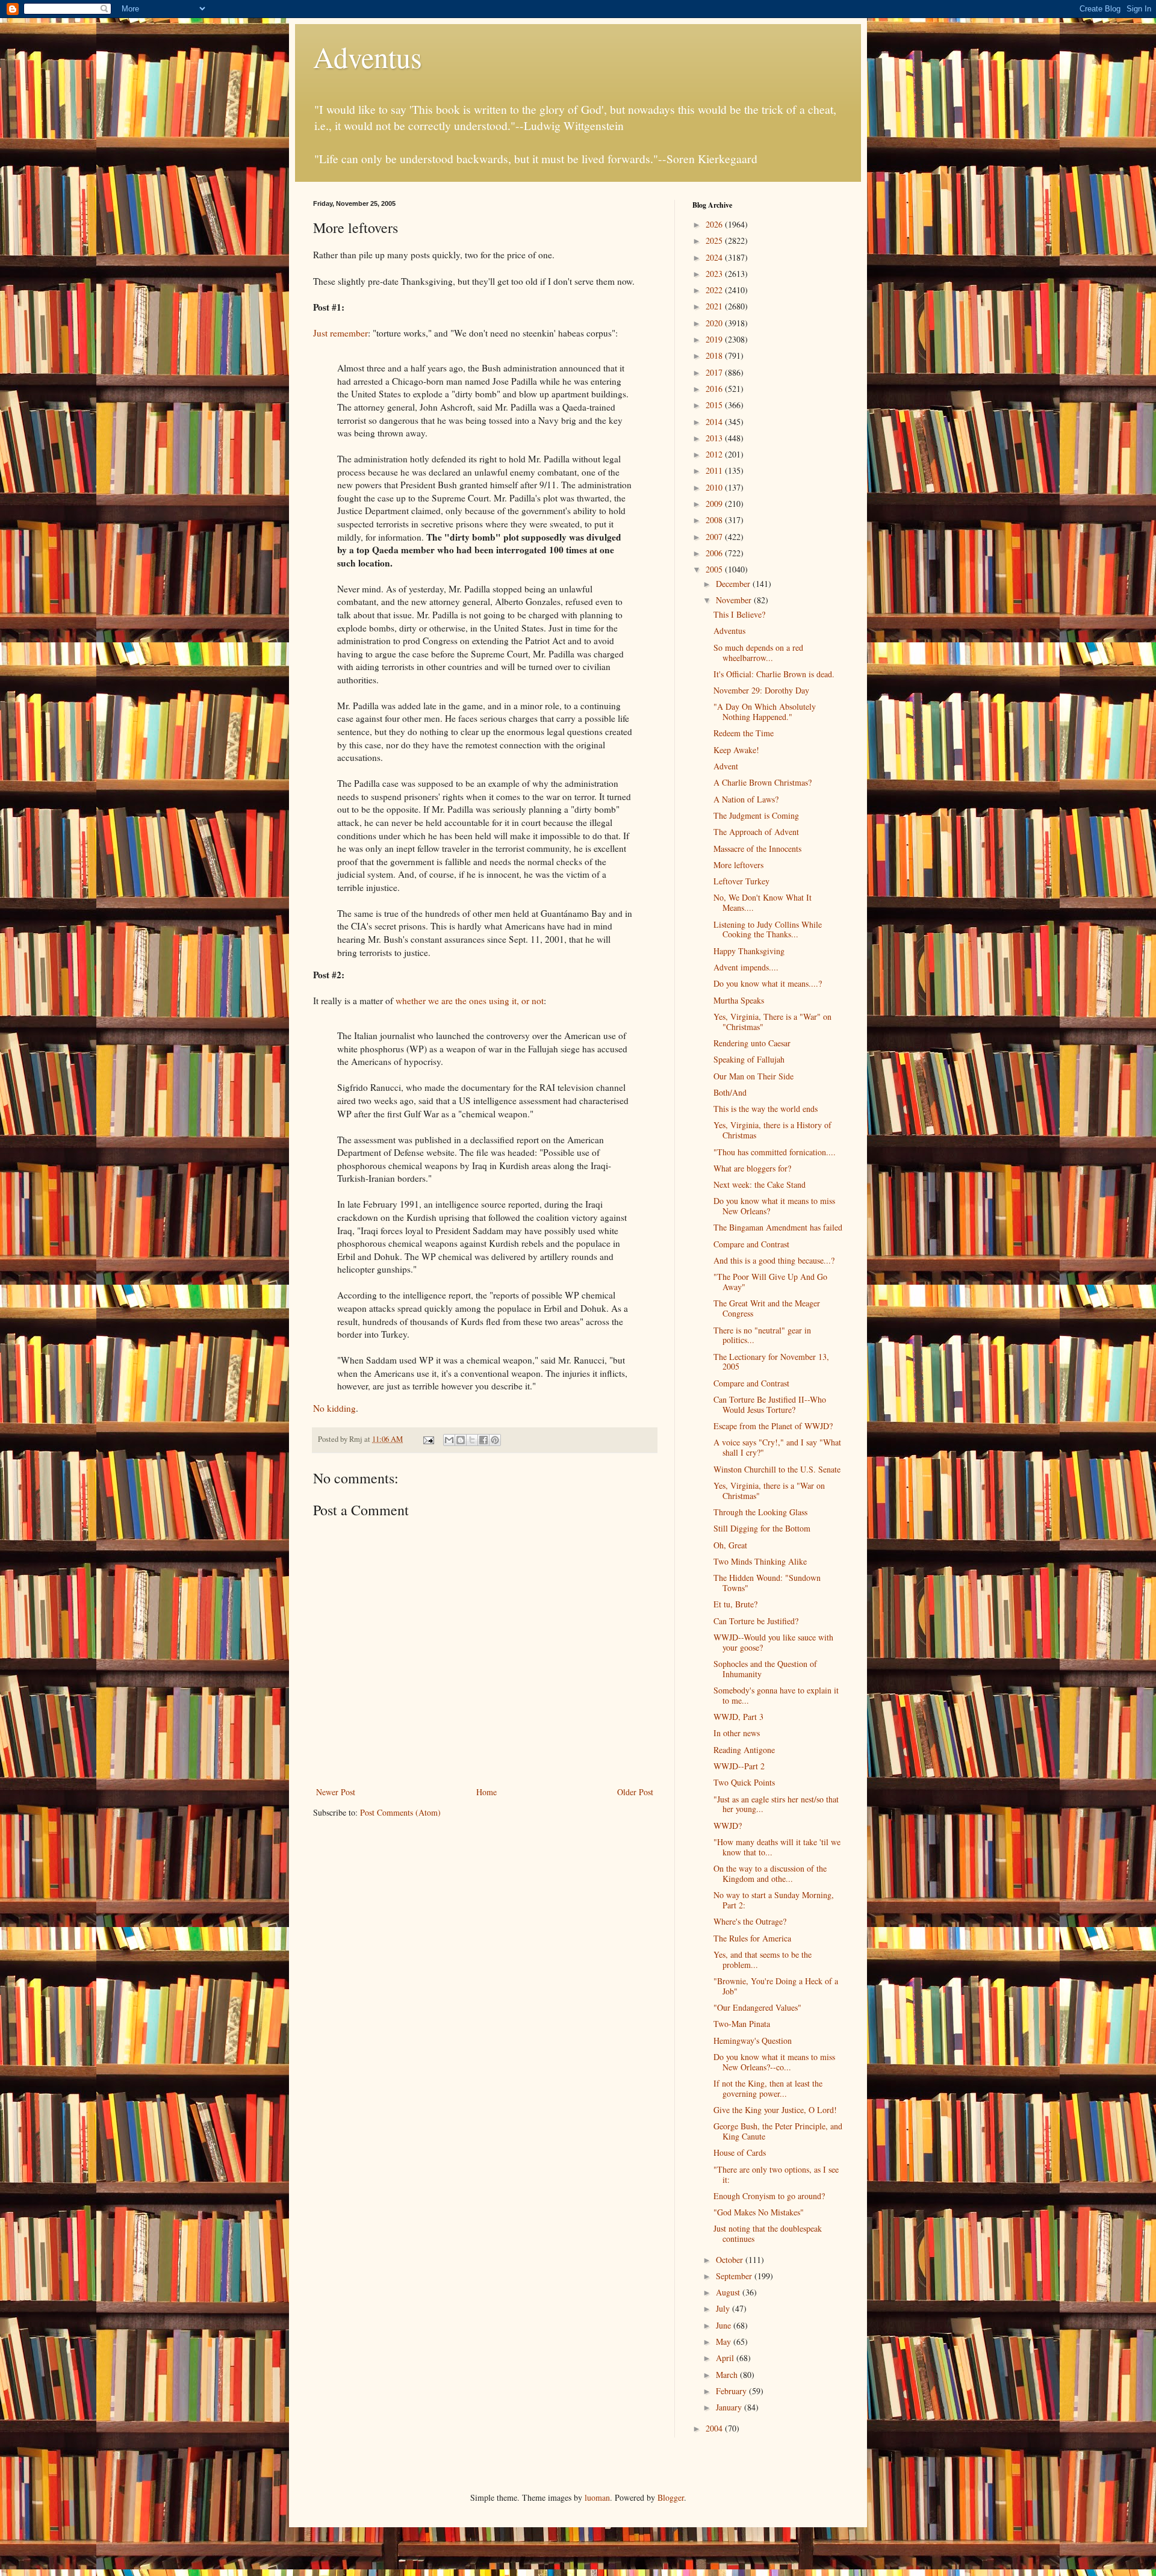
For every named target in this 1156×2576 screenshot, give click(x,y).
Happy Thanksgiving (749, 951)
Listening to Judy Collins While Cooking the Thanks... (768, 930)
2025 (715, 241)
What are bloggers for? (752, 1168)
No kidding (334, 1408)
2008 (715, 520)
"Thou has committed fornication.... (775, 1152)
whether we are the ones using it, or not (470, 1001)
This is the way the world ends (766, 1109)
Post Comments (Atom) (400, 1812)
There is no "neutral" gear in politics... (762, 1335)
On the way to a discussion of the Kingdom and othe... (770, 1873)
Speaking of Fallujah (749, 1059)
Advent (726, 766)
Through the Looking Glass (760, 1512)
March (728, 2375)
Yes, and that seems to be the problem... (763, 1960)
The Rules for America (752, 1938)
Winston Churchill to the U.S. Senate (777, 1469)
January (730, 2407)
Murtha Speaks (739, 1000)
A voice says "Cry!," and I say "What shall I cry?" (777, 1447)
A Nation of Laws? (746, 799)
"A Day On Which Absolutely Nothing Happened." (765, 712)
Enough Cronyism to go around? (769, 2196)
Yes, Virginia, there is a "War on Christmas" (769, 1491)
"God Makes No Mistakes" (759, 2212)
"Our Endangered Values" (757, 2007)
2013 (715, 438)
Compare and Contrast (751, 1244)
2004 (715, 2428)
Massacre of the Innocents (757, 849)
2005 (715, 569)
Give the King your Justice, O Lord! (775, 2110)
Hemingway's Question (753, 2041)
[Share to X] (472, 1440)
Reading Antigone (744, 1750)
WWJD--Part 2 (739, 1766)
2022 (715, 290)
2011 (715, 470)
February (732, 2391)
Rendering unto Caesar (752, 1043)
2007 (715, 537)
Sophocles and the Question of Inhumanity (765, 1669)
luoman (597, 2497)
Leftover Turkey (741, 881)
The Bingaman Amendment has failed (778, 1227)
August (729, 2292)
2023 (715, 274)
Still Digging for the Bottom (762, 1528)
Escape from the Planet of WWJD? (773, 1426)
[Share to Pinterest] (495, 1440)
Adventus (368, 57)
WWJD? (728, 1826)
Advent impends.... (746, 967)
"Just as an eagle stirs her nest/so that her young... (776, 1804)
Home (486, 1792)
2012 (715, 454)
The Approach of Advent (756, 832)
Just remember (340, 333)
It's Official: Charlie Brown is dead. (774, 674)
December (734, 584)
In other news (737, 1733)
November (735, 600)
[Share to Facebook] (483, 1440)
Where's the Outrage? (750, 1921)
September (735, 2276)
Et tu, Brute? (735, 1604)
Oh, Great (730, 1545)
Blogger (671, 2497)
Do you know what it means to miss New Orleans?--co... (774, 2062)
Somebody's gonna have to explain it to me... (776, 1695)
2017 (715, 372)
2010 (715, 487)
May (725, 2342)
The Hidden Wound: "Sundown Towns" (767, 1583)
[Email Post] (428, 1439)
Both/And (730, 1092)
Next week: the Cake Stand (760, 1184)
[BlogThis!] (461, 1440)
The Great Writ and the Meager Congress (767, 1308)
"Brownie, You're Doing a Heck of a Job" (776, 1986)
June (725, 2325)
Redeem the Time (744, 733)
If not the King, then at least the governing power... (768, 2088)
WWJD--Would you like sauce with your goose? (773, 1642)
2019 (715, 339)
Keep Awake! (736, 750)
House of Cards (740, 2152)
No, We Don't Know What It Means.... (763, 902)
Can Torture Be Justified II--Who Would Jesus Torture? (770, 1404)
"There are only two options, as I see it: (776, 2174)
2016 (715, 389)
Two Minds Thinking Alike (760, 1561)
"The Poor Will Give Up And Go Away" (770, 1282)
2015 (715, 405)
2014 (715, 422)
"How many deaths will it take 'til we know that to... (777, 1847)
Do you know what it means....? (768, 983)
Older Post (635, 1792)
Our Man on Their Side (754, 1076)
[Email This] (449, 1440)
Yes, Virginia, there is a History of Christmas (772, 1130)
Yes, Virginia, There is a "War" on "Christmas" (772, 1022)
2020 (715, 323)
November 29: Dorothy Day (761, 690)
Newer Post (336, 1792)
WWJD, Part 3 (738, 1717)
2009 (715, 504)
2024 (715, 257)
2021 (715, 306)
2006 (715, 553)
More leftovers (738, 865)
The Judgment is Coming (756, 815)
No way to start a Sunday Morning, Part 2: (774, 1900)
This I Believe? (739, 614)
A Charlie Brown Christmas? (763, 782)
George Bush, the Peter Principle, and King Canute (778, 2131)
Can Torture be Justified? (756, 1621)
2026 (715, 224)
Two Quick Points (744, 1782)
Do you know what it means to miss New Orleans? (774, 1206)
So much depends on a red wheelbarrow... (758, 653)
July (724, 2308)
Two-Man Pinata (742, 2024)
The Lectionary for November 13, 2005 (771, 1362)
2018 (715, 355)
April (726, 2358)
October (731, 2260)
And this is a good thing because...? (774, 1260)
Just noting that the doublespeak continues (768, 2233)
